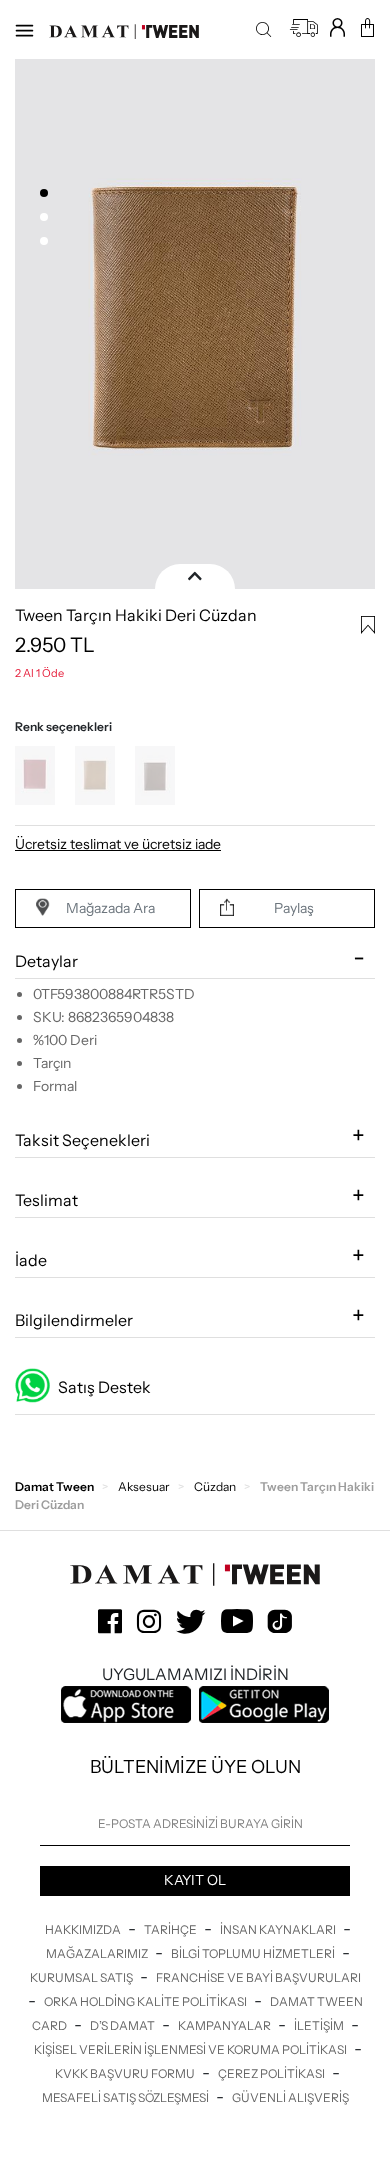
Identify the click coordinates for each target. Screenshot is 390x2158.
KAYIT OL (195, 1880)
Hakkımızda (84, 1929)
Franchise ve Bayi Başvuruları (258, 1977)
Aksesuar (144, 1486)
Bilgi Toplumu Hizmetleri (254, 1953)
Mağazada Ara (110, 908)
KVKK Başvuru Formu (126, 2073)
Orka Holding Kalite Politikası (146, 2001)
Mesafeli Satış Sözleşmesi (126, 2097)
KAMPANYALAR (225, 2025)
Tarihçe (171, 1929)
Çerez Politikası (272, 2073)
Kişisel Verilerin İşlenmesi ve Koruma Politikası (191, 2049)
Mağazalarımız (98, 1953)
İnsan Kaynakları (279, 1929)
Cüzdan (215, 1486)
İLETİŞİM (320, 2025)
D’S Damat (123, 2025)
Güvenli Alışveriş (290, 2097)
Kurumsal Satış (82, 1977)
